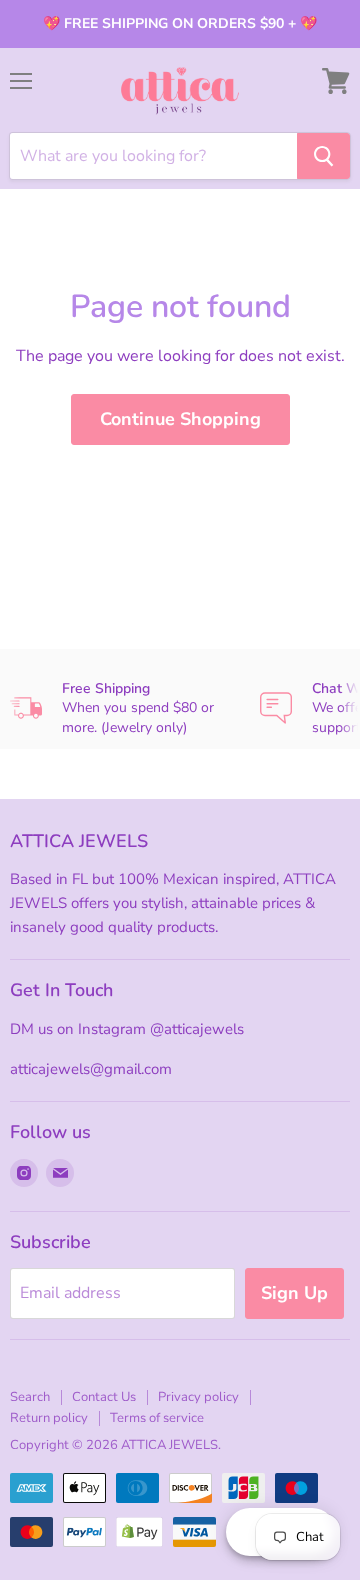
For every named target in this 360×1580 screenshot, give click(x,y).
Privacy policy (198, 1397)
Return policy (49, 1418)
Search (30, 1397)
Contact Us (104, 1397)
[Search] (323, 156)
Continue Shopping (180, 419)
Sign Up (294, 1293)
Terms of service (157, 1418)
